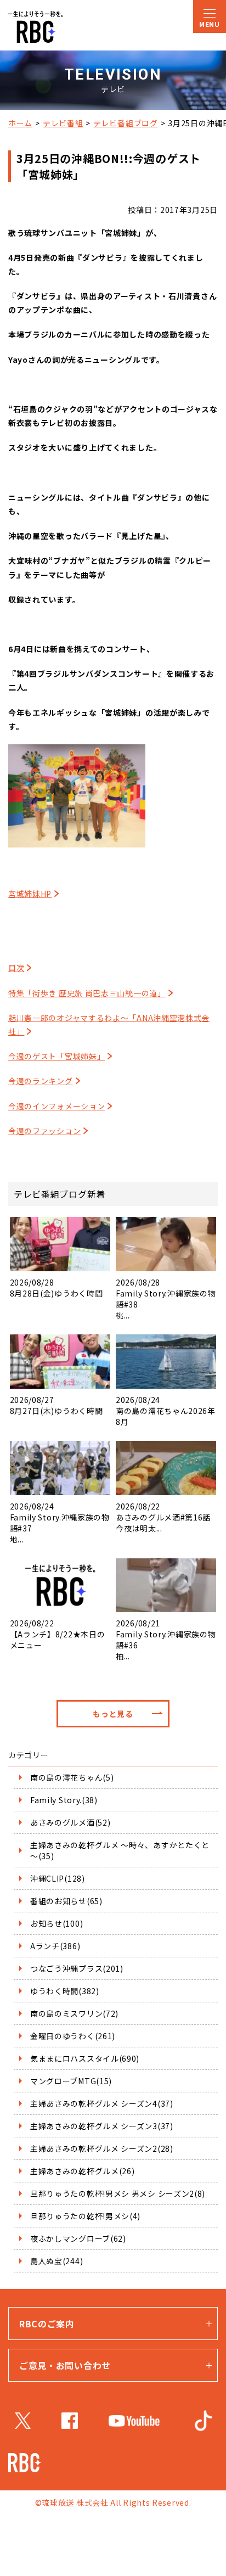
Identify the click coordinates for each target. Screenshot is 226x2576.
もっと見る (113, 1714)
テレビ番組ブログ (126, 123)
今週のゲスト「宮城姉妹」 (56, 1056)
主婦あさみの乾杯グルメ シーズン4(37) (102, 2103)
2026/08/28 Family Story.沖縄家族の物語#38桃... (166, 1299)
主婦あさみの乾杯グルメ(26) (83, 2171)
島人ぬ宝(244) (56, 2261)
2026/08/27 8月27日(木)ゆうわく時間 (56, 1405)
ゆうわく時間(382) (65, 1991)
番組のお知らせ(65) (66, 1901)
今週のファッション (44, 1131)
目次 (16, 968)
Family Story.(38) (64, 1800)
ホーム (20, 123)
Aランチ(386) (55, 1946)
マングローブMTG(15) (71, 2081)
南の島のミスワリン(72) (74, 2013)
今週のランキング (41, 1081)
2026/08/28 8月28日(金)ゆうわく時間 (56, 1288)
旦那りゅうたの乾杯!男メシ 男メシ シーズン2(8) (118, 2193)
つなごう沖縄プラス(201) (77, 1968)
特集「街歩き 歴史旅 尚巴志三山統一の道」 (87, 993)
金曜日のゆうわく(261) (73, 2036)
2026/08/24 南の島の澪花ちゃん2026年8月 (166, 1411)
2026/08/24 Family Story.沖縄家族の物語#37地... (60, 1523)
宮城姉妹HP (30, 894)
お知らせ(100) (56, 1923)
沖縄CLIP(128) (58, 1878)
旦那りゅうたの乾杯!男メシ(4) (85, 2216)
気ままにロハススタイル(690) (85, 2058)
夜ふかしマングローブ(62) (78, 2238)
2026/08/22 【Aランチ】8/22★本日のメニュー (58, 1634)
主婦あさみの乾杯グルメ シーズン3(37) (102, 2126)
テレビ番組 (63, 123)
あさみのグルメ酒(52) (70, 1822)
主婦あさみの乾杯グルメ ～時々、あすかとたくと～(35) (120, 1850)
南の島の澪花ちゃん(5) (72, 1777)
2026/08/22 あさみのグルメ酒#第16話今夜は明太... (163, 1517)
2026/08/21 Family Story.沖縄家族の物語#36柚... (166, 1640)
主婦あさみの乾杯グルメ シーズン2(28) (102, 2148)
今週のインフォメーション (56, 1106)
